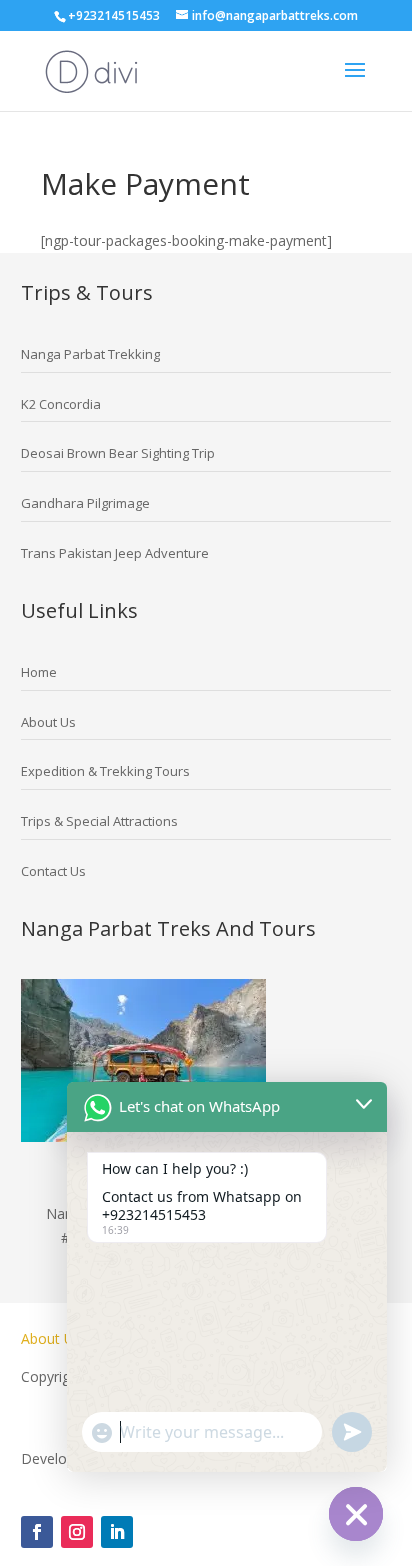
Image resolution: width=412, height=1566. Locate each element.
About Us (53, 1338)
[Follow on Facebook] (37, 1532)
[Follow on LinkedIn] (117, 1532)
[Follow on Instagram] (77, 1532)
